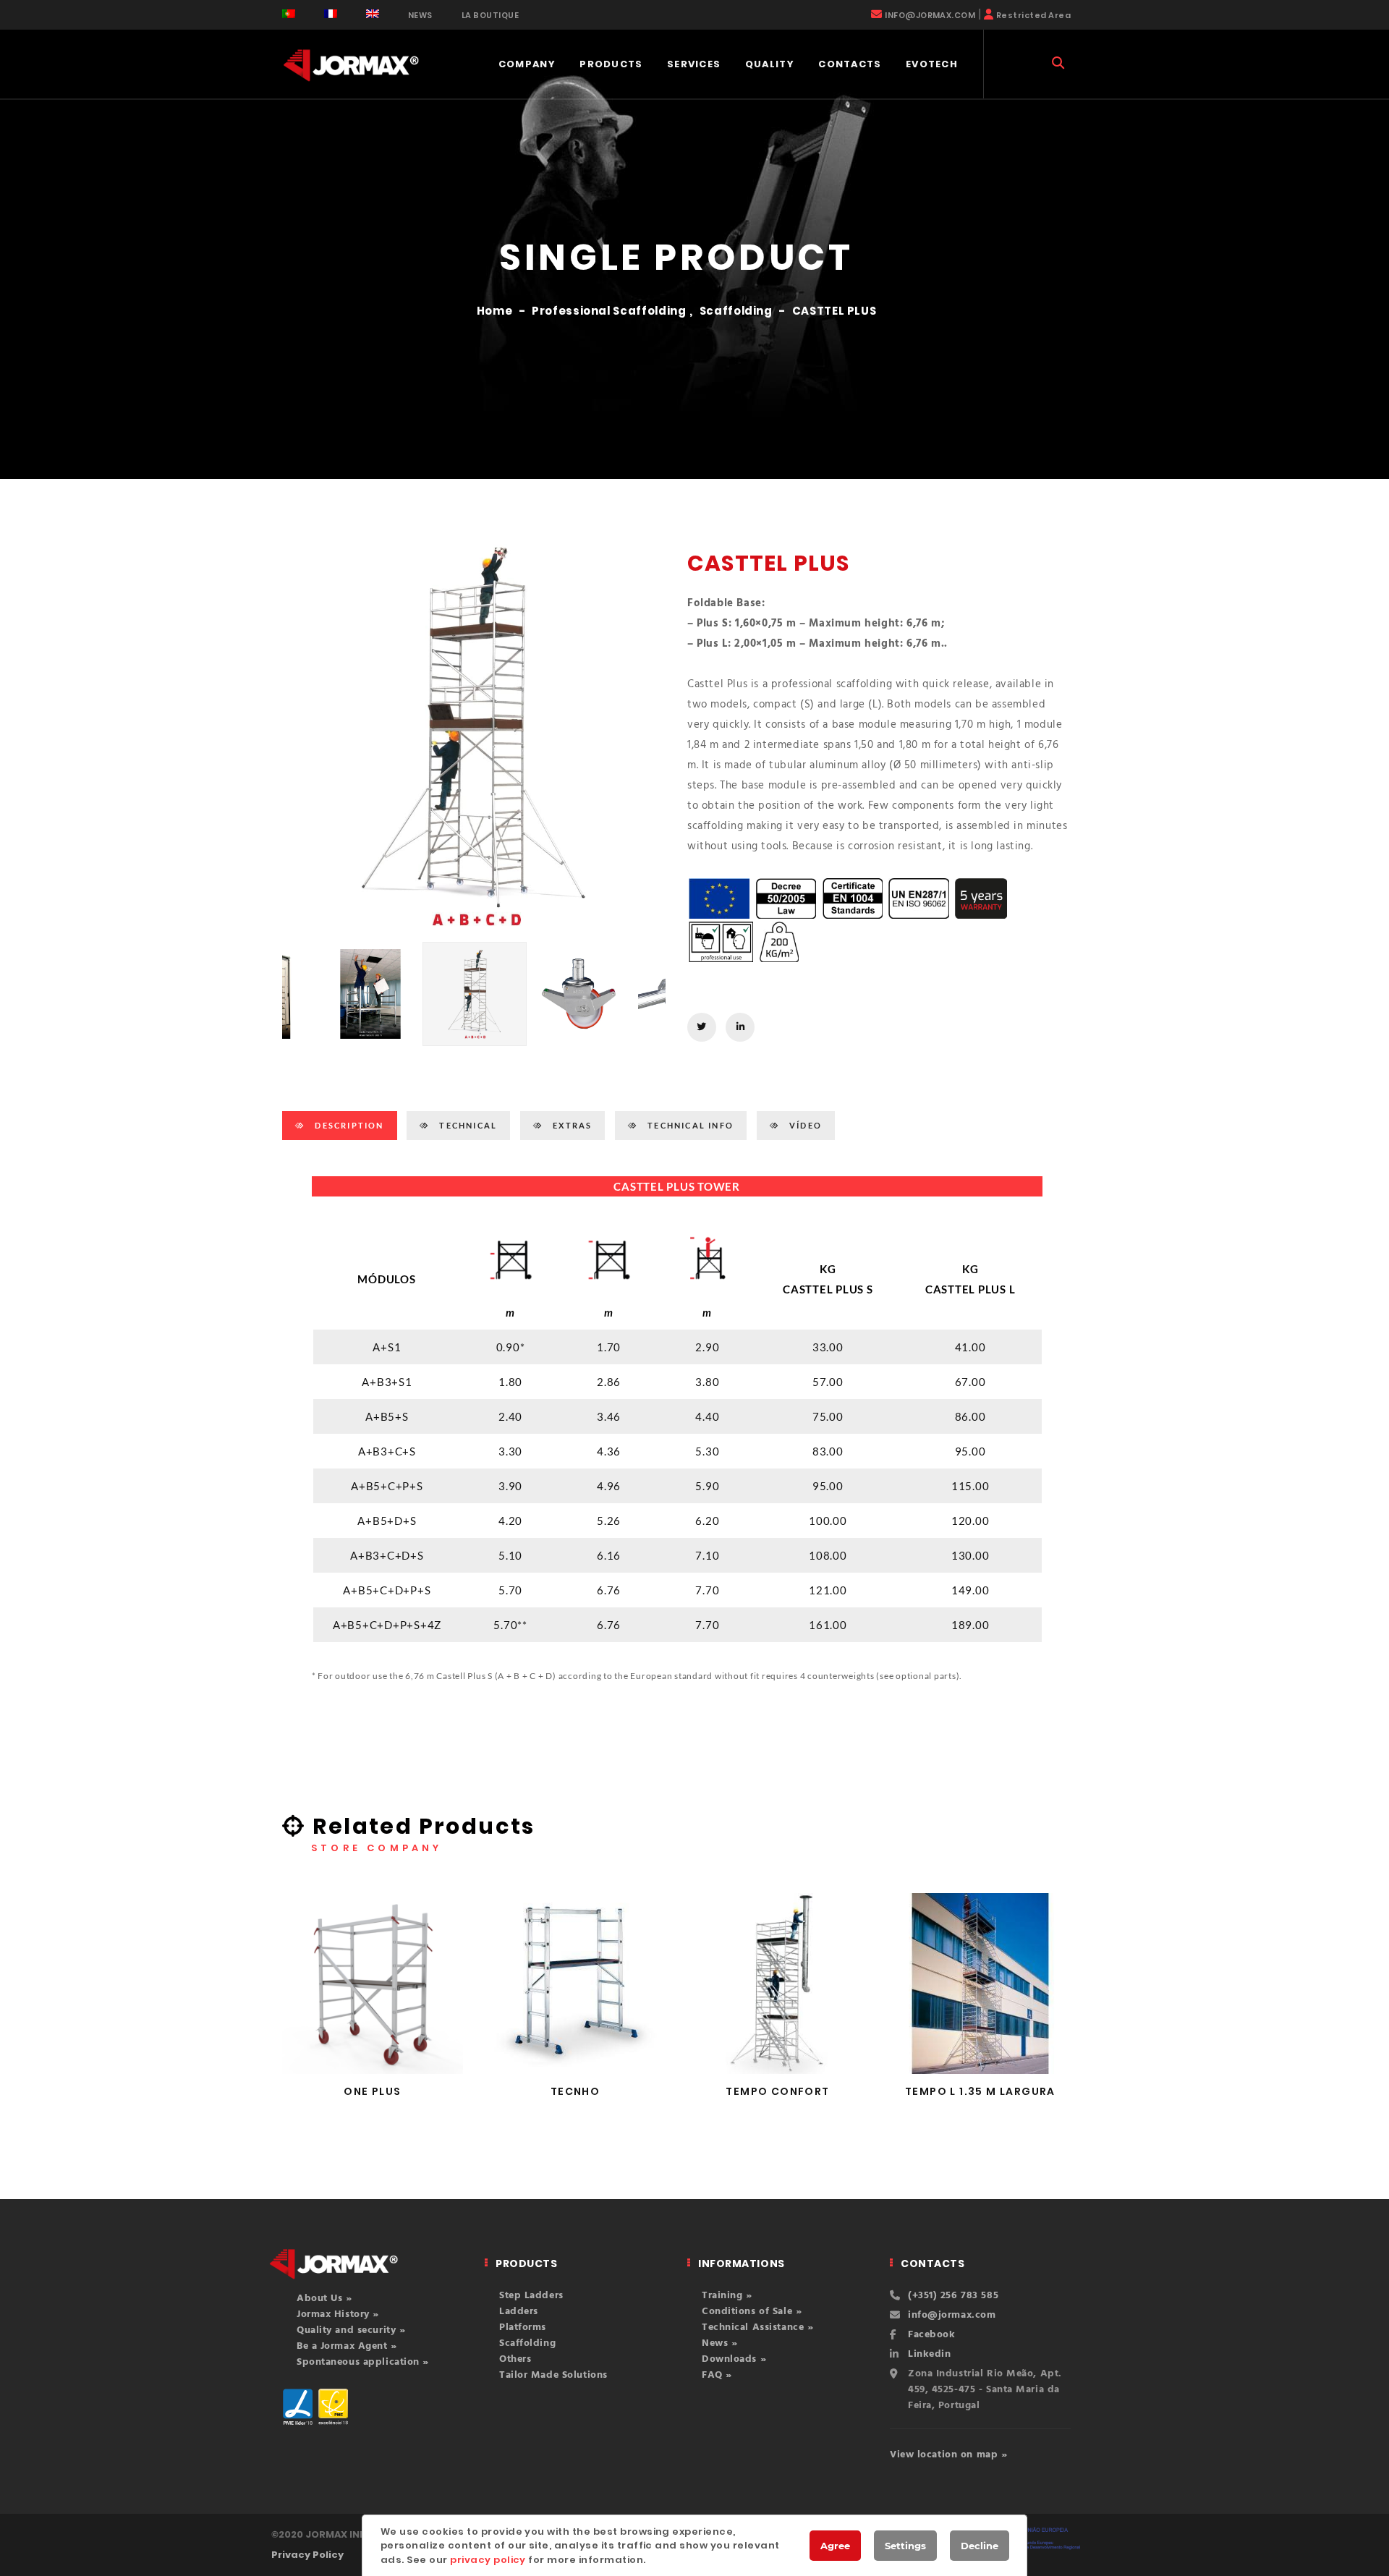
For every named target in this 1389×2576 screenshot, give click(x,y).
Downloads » (734, 2359)
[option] (474, 736)
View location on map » (948, 2455)
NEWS (420, 15)
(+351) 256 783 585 (953, 2296)
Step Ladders (531, 2296)
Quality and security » (351, 2330)
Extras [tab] (571, 1125)
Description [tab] (348, 1125)
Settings (905, 2546)
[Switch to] (289, 14)
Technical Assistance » (757, 2328)
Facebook (931, 2335)
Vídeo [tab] (804, 1125)
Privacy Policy (307, 2555)
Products (611, 64)
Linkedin (929, 2354)
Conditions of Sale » (752, 2312)
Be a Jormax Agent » (347, 2346)
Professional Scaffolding (609, 311)
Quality (770, 64)
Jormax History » (338, 2314)
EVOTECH (932, 64)
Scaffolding (736, 311)
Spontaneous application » (363, 2362)
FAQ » (717, 2375)
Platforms (523, 2328)
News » (719, 2343)
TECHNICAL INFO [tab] (689, 1125)
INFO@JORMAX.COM (930, 15)
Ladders (519, 2312)
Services (694, 64)
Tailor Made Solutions (553, 2375)
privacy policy (488, 2560)
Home (495, 311)
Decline (980, 2546)
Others (515, 2359)
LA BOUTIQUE (490, 15)
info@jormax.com (952, 2315)
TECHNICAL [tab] (467, 1125)
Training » (727, 2296)
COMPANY (527, 64)
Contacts (850, 64)
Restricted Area (1033, 15)
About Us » (324, 2299)
